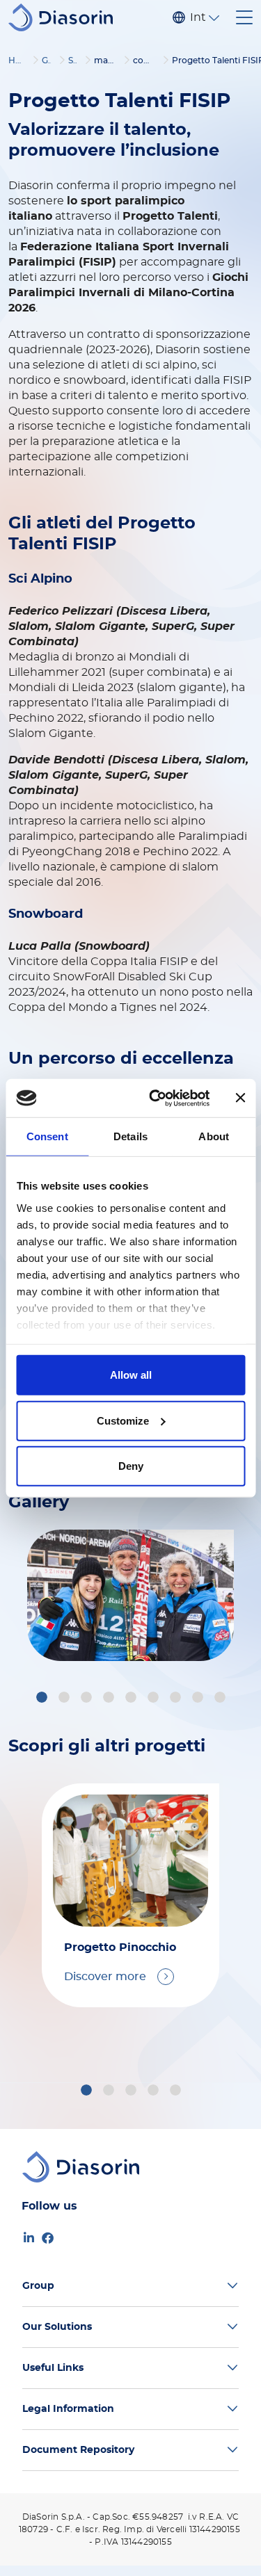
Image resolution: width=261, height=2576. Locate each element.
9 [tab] (222, 1699)
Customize (123, 1420)
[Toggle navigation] (244, 17)
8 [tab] (200, 1699)
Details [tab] (130, 1136)
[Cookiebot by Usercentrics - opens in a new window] (156, 1098)
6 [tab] (155, 1699)
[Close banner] (240, 1098)
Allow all (131, 1375)
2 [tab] (66, 1699)
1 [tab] (42, 1699)
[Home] (66, 17)
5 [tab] (133, 1699)
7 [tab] (177, 1699)
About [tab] (214, 1136)
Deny (131, 1466)
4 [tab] (111, 1699)
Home (22, 60)
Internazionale (198, 17)
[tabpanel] (130, 1595)
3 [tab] (88, 1699)
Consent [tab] (47, 1136)
